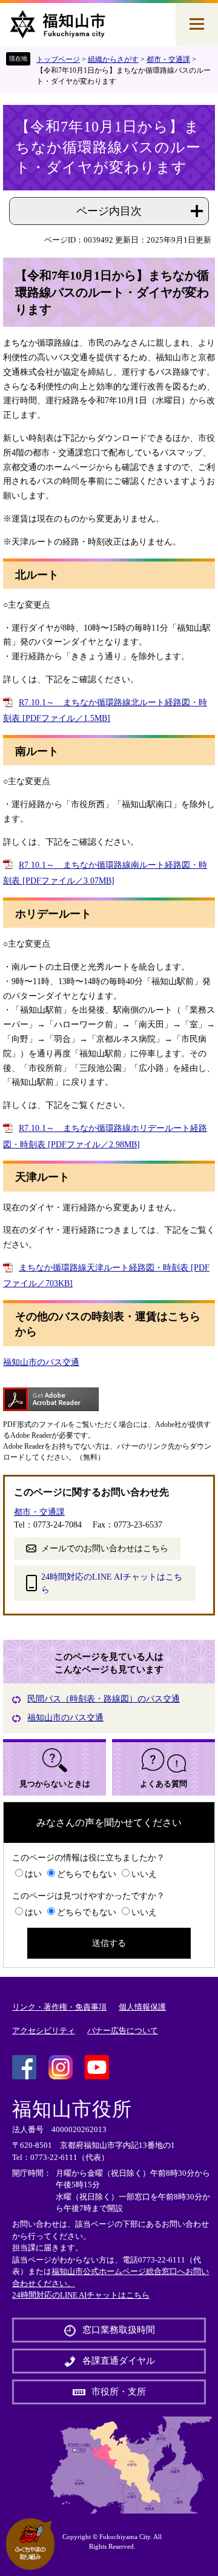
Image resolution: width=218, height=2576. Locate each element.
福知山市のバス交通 (41, 1362)
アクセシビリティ (44, 2031)
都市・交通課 (168, 59)
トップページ (58, 59)
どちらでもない (87, 1874)
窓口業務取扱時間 (119, 2330)
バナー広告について (123, 2031)
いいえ (144, 1874)
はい (33, 1874)
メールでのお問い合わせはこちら (105, 1548)
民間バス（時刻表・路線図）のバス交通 (104, 1699)
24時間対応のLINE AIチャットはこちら (112, 1583)
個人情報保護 (142, 2007)
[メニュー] (197, 24)
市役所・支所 (119, 2392)
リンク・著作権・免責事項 (59, 2007)
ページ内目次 (109, 211)
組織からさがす (113, 59)
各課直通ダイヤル (119, 2361)
